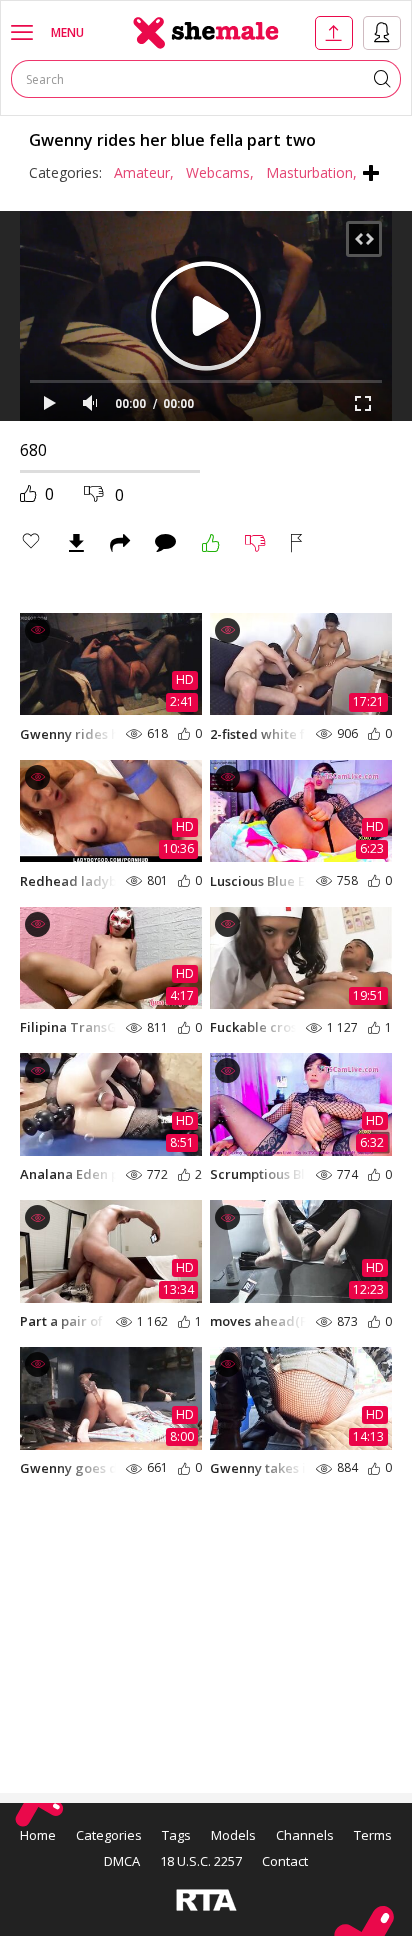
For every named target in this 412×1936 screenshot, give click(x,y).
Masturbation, (311, 172)
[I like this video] (211, 543)
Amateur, (144, 172)
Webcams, (220, 172)
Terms (373, 1835)
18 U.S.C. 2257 (201, 1861)
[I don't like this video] (255, 543)
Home (38, 1835)
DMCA (122, 1861)
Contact (285, 1861)
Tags (176, 1835)
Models (233, 1835)
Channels (305, 1835)
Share (120, 543)
